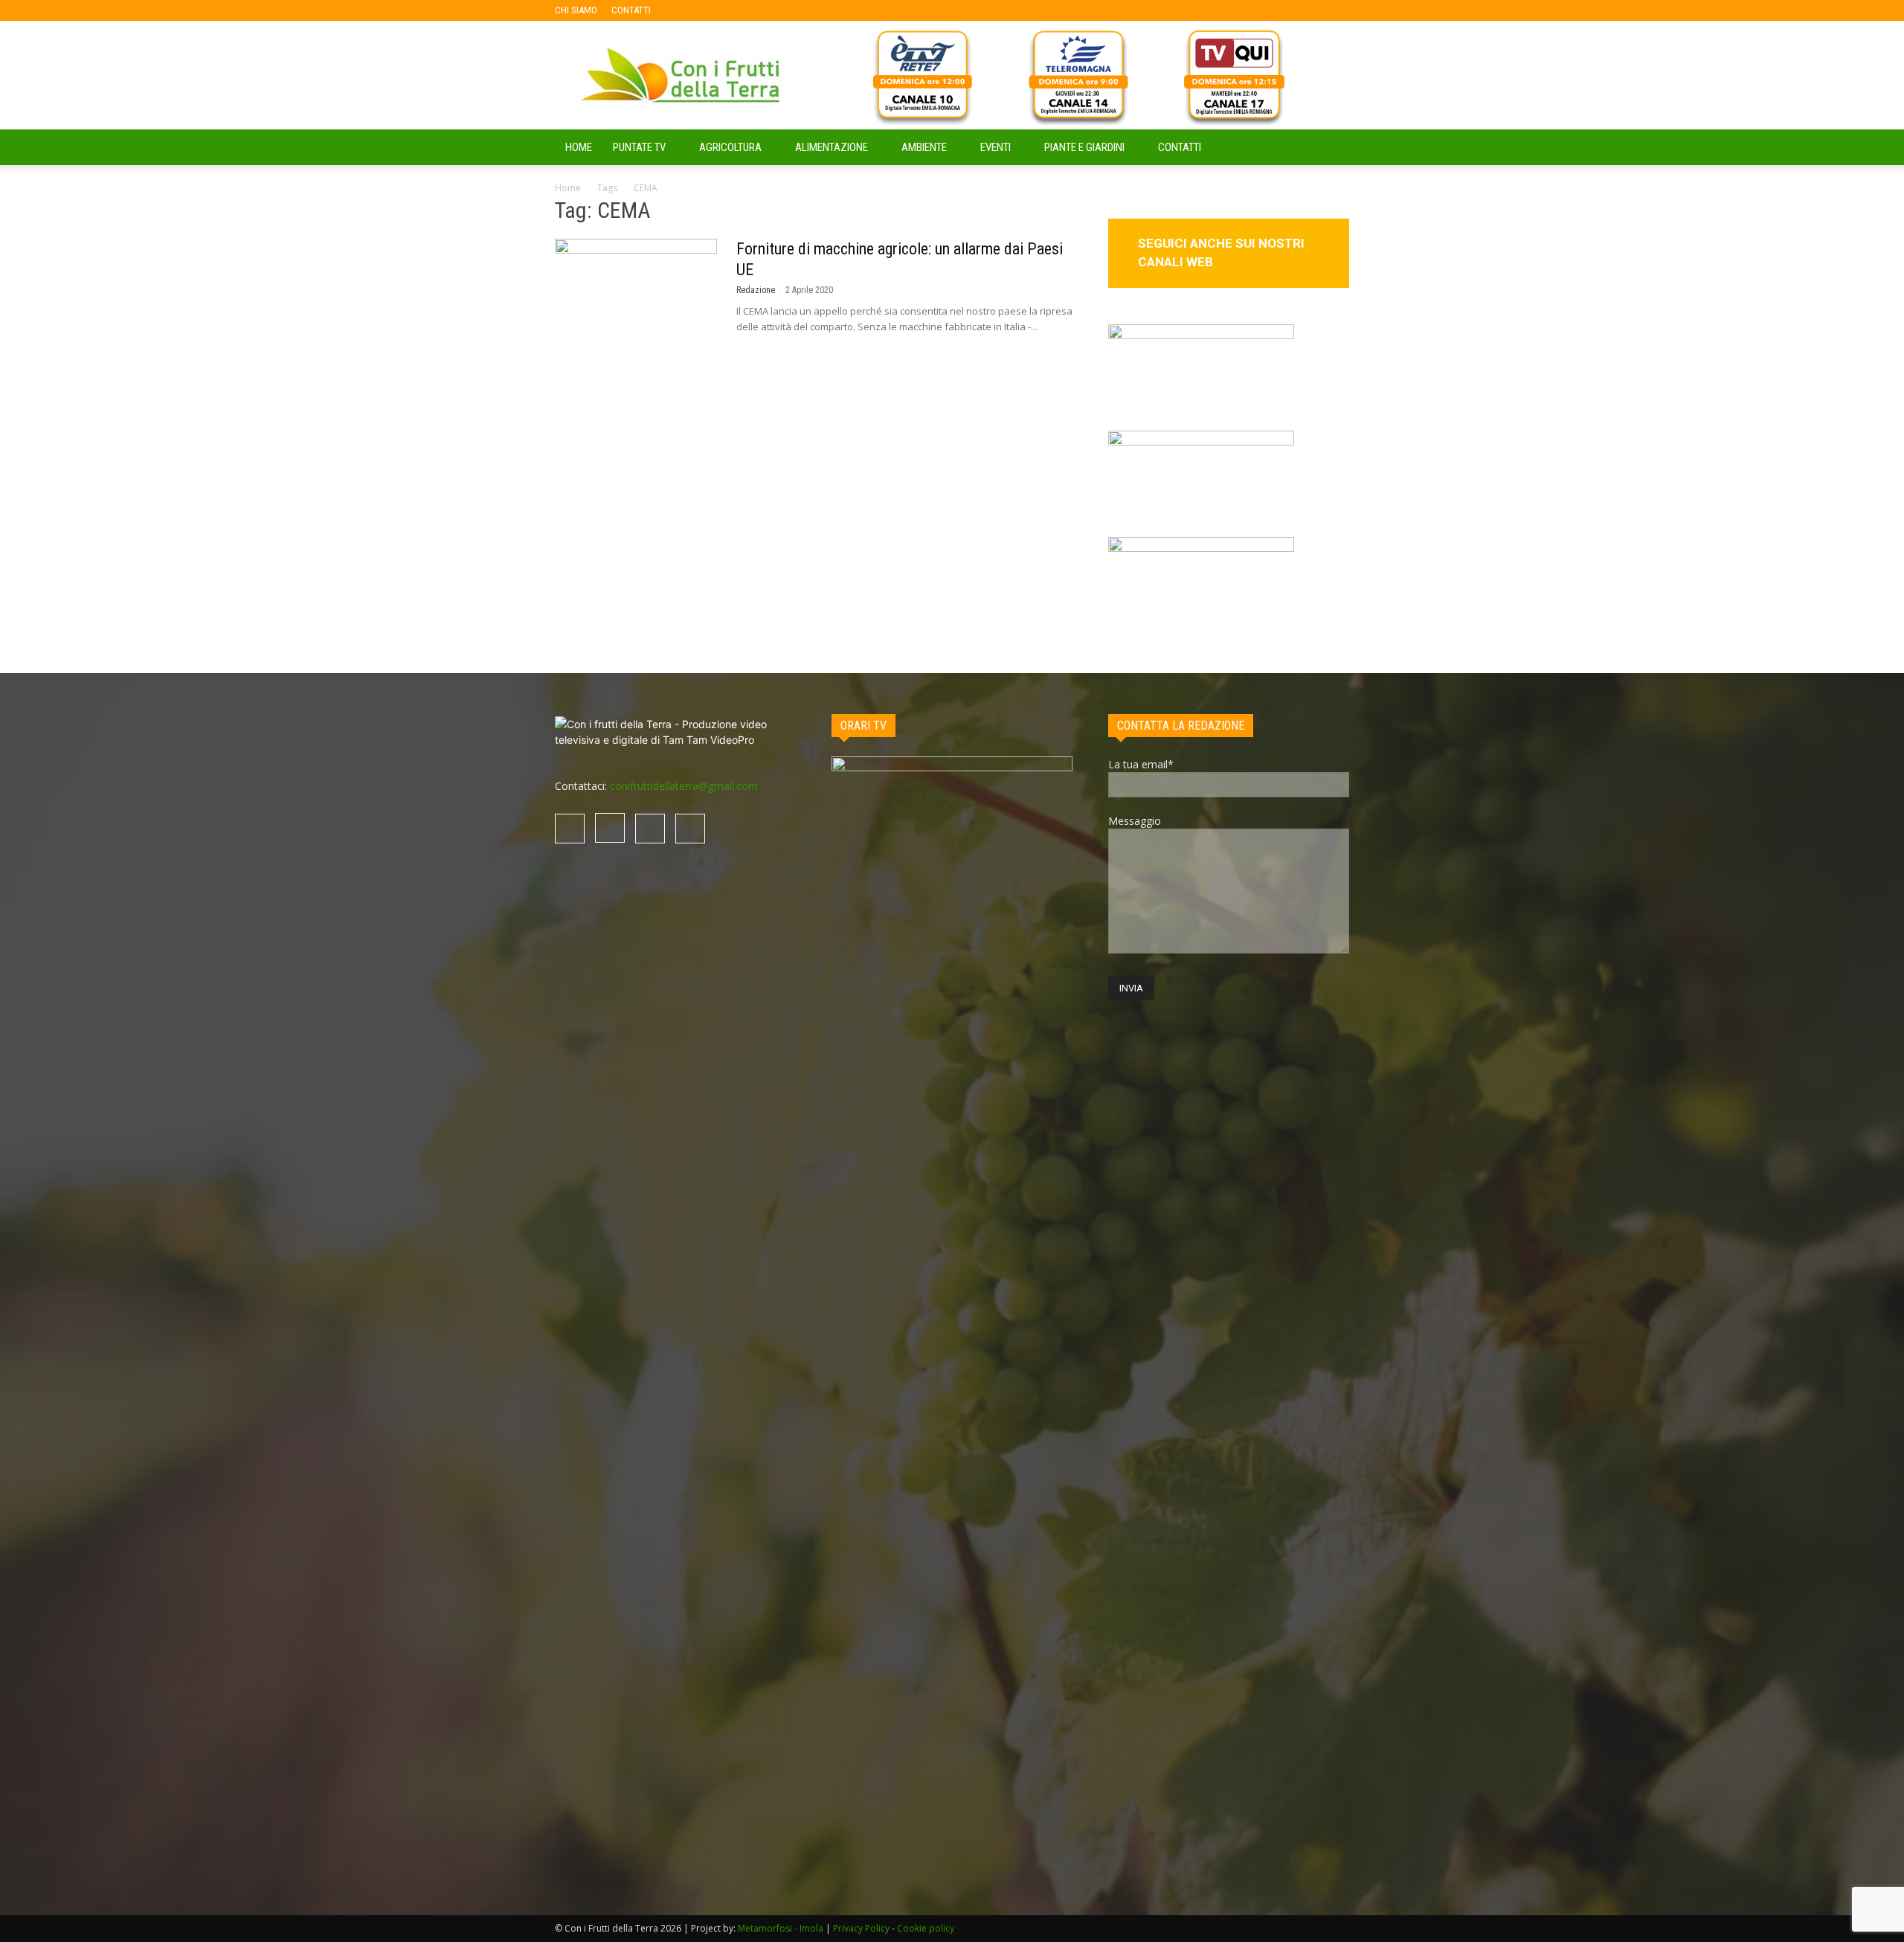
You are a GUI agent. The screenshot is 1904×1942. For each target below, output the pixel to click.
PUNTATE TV (639, 147)
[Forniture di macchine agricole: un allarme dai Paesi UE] (636, 295)
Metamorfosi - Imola (781, 1928)
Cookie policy (926, 1928)
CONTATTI (631, 10)
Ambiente (924, 147)
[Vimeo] (735, 10)
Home (568, 188)
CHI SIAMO (576, 10)
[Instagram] (710, 10)
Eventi (996, 147)
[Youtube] (759, 10)
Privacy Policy (861, 1928)
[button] (1331, 148)
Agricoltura (730, 147)
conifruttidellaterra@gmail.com (684, 786)
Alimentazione (832, 147)
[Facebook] (686, 10)
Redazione (756, 290)
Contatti (1180, 147)
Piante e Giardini (1084, 147)
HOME (579, 147)
